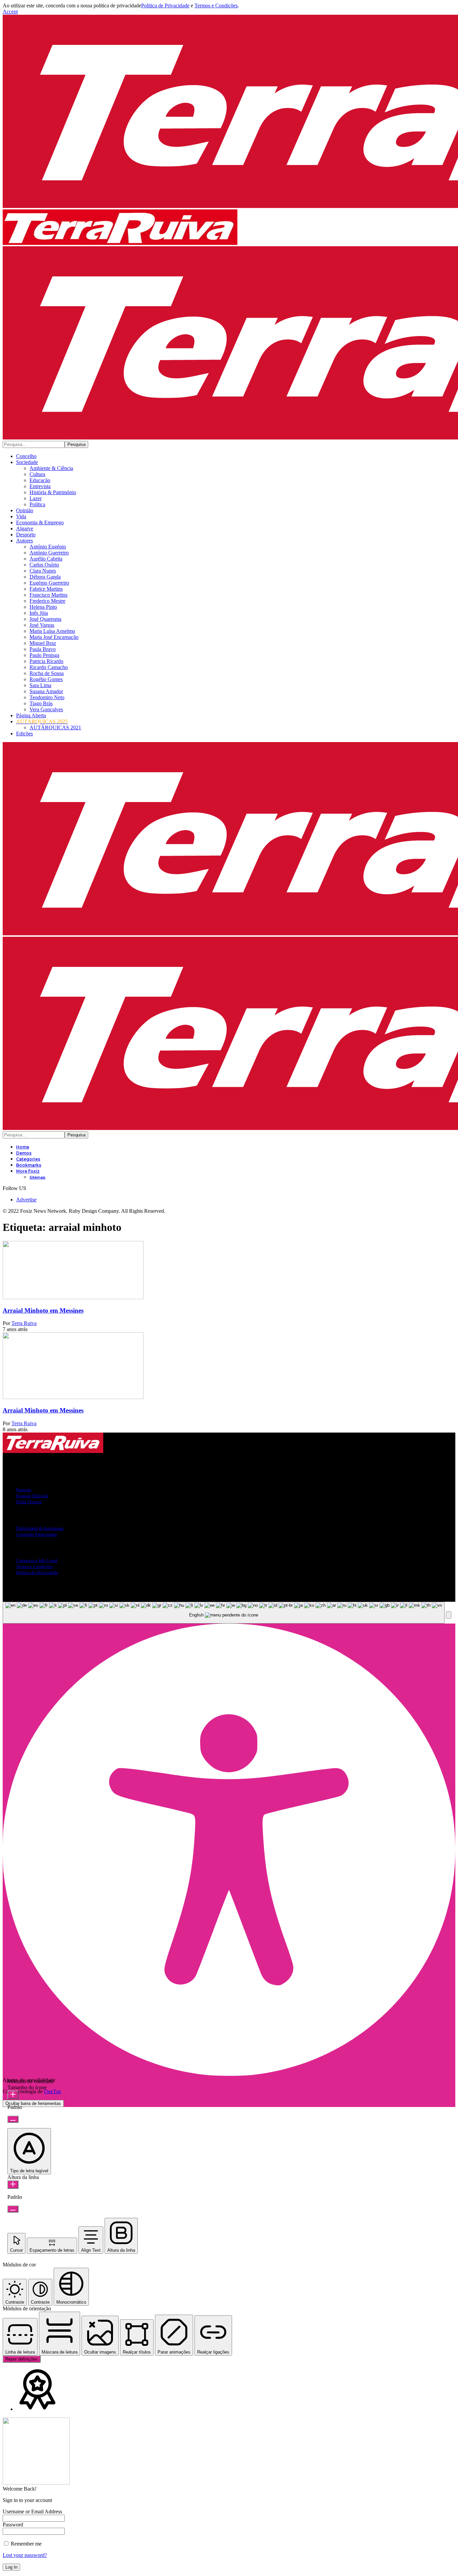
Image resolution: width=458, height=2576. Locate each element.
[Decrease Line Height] (13, 2209)
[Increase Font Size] (13, 2095)
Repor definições (22, 2359)
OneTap (52, 2091)
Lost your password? (25, 2555)
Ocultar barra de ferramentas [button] (33, 2103)
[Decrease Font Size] (13, 2119)
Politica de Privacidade (165, 6)
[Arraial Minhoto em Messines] (73, 1297)
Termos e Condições (216, 6)
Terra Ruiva (24, 1323)
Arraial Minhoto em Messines (43, 1310)
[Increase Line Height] (13, 2185)
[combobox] (224, 1613)
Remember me (25, 2544)
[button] (10, 12)
